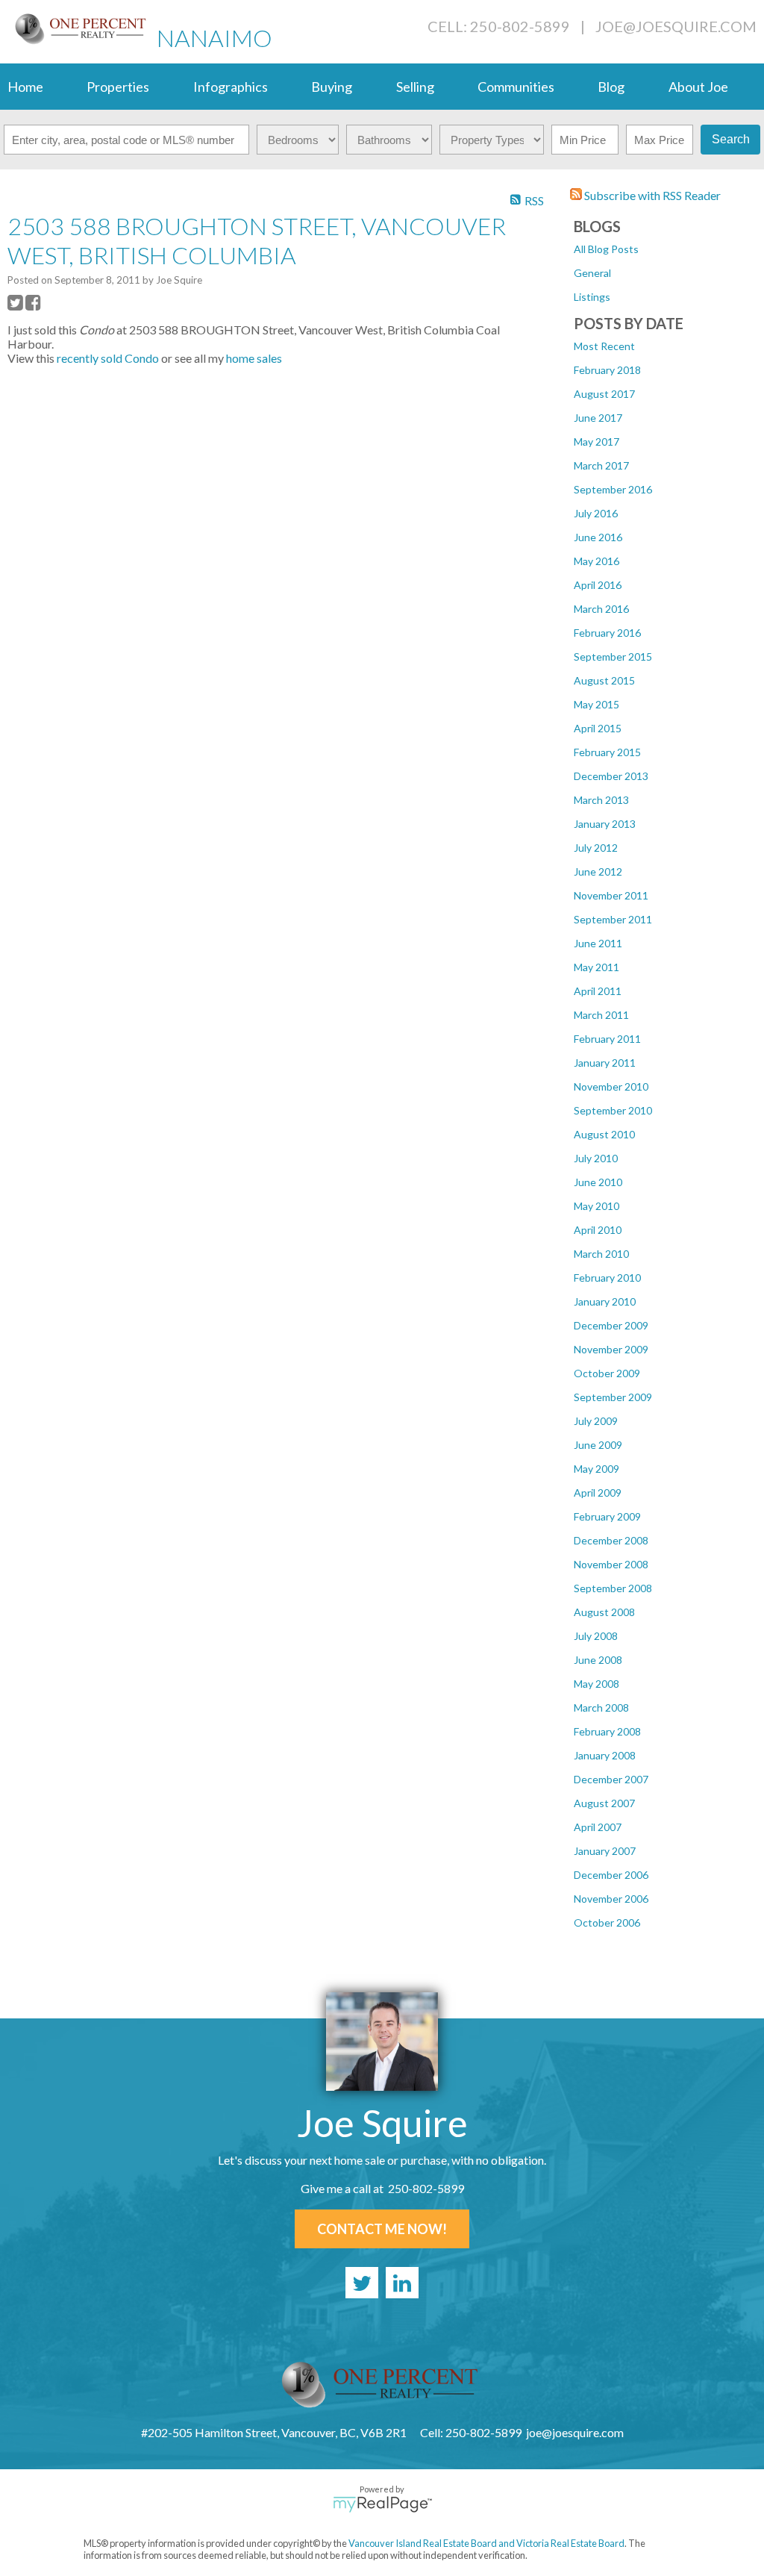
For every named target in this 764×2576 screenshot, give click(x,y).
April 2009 (598, 1493)
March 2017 (601, 465)
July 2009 (596, 1421)
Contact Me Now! (382, 2229)
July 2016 (596, 513)
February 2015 (607, 752)
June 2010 (598, 1182)
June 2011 (598, 943)
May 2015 (597, 704)
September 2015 (613, 657)
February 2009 (607, 1516)
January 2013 (605, 824)
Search (731, 139)
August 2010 (604, 1134)
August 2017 (604, 394)
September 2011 (613, 919)
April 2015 (598, 728)
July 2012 (596, 848)
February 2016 (607, 633)
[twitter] (362, 2283)
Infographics (231, 87)
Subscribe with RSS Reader (651, 195)
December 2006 (611, 1875)
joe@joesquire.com (676, 26)
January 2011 (605, 1063)
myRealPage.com (382, 2504)
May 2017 (597, 442)
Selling (415, 87)
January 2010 (605, 1301)
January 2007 (605, 1851)
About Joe (698, 87)
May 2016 (597, 561)
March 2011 (601, 1015)
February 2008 (607, 1731)
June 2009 (598, 1445)
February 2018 (607, 370)
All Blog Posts (606, 249)
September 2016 (613, 489)
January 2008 (605, 1755)
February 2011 (607, 1039)
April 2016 (598, 585)
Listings (592, 297)
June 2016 (598, 537)
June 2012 (598, 871)
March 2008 (601, 1708)
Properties (118, 87)
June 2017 (598, 418)
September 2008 (613, 1588)
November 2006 (611, 1899)
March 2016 (601, 609)
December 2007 (611, 1779)
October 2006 (607, 1922)
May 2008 (597, 1684)
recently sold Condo (108, 358)
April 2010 (598, 1230)
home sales (254, 358)
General (592, 273)
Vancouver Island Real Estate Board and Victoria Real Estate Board (486, 2543)
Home (25, 87)
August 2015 (604, 680)
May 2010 (597, 1206)
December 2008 (611, 1540)
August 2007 (604, 1803)
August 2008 (604, 1612)
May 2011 (597, 967)
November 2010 (611, 1086)
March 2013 (601, 800)
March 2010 (601, 1254)
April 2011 (598, 991)
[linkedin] (402, 2283)
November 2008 (611, 1564)
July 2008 (596, 1636)
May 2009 (597, 1469)
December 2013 (611, 776)
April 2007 (598, 1827)
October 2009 (607, 1373)
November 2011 (611, 895)
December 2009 (611, 1325)
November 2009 (611, 1349)
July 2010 (596, 1158)
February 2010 (607, 1278)
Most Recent (604, 346)
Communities (516, 87)
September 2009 (613, 1397)
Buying (332, 87)
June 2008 (598, 1660)
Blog (611, 87)
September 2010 (613, 1110)
